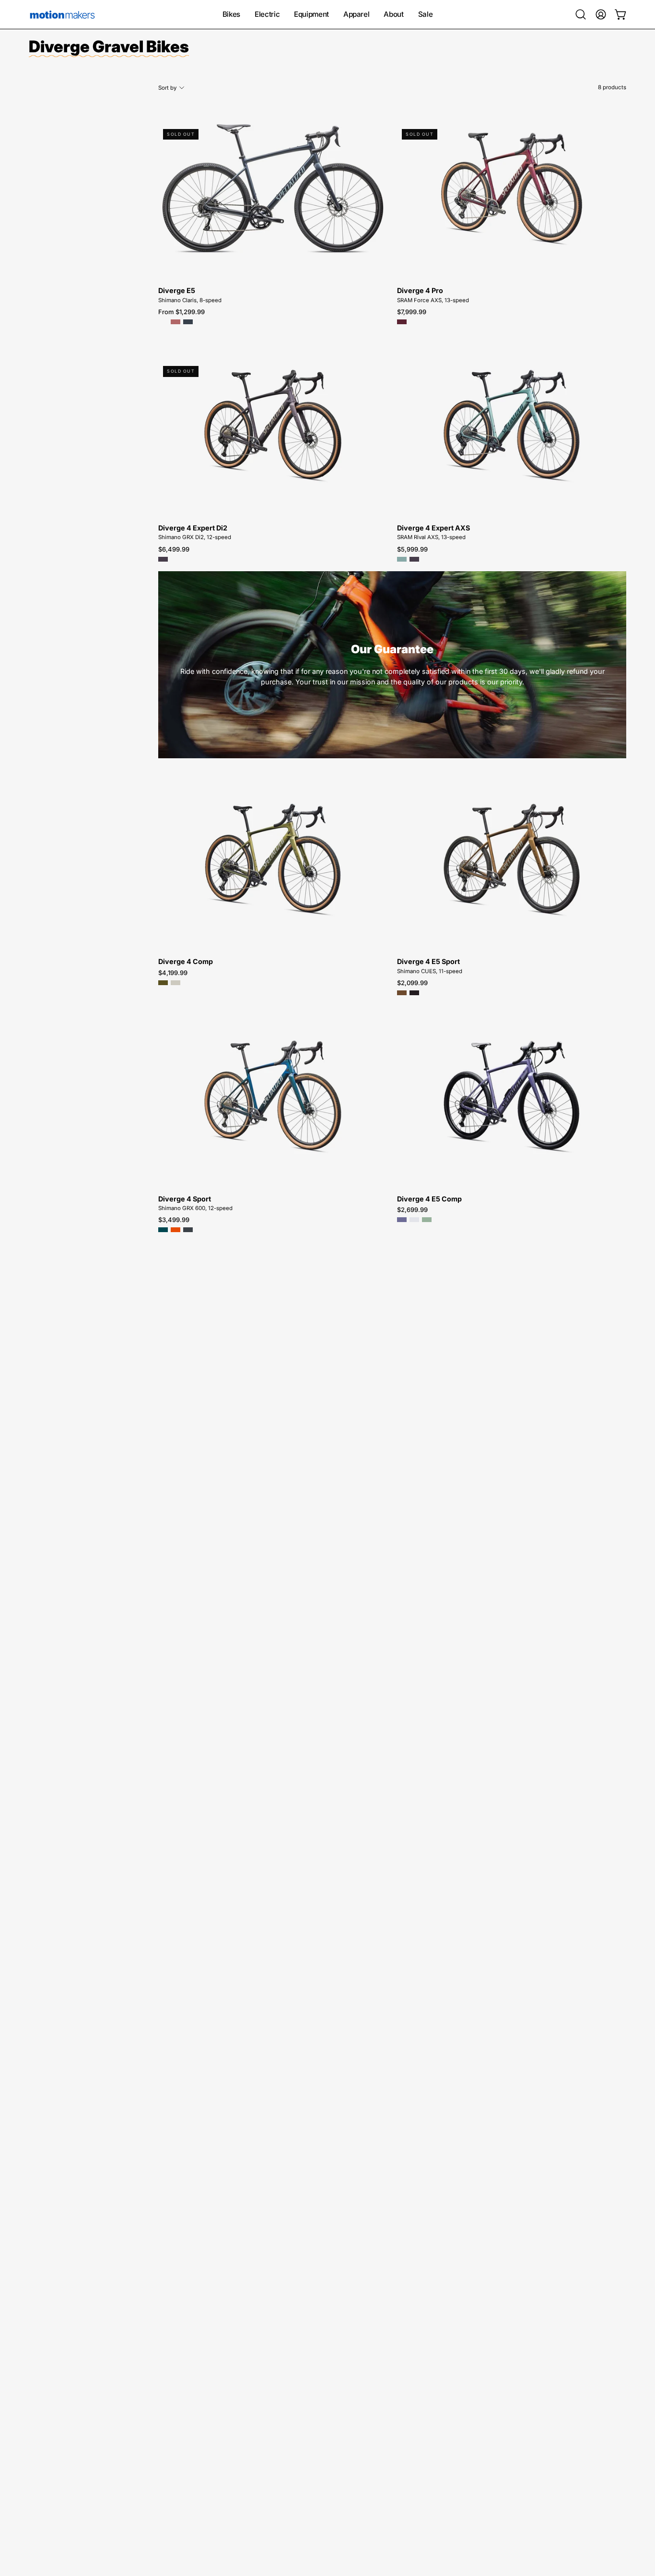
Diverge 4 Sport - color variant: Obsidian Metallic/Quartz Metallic (188, 1230)
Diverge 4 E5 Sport (428, 962)
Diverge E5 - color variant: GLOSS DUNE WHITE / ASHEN (163, 322)
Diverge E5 (177, 291)
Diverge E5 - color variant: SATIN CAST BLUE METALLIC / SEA (188, 322)
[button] (581, 14)
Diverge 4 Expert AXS (433, 528)
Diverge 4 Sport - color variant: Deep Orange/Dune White (175, 1230)
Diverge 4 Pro (420, 291)
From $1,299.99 (181, 312)
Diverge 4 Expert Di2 (193, 528)
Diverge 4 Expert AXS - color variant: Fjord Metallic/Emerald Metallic (402, 559)
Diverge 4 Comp (186, 962)
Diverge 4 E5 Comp (429, 1199)
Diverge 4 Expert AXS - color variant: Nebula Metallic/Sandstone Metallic (414, 559)
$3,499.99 (174, 1220)
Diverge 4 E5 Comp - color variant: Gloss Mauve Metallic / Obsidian (402, 1220)
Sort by (167, 88)
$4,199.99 (173, 973)
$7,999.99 (412, 312)
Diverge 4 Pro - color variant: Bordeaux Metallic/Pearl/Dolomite (402, 322)
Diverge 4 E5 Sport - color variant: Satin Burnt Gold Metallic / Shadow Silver (402, 993)
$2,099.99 (412, 983)
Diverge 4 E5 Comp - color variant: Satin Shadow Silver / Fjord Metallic (414, 1220)
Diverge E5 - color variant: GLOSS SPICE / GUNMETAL (175, 322)
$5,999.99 (412, 549)
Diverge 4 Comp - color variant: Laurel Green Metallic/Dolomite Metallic (163, 983)
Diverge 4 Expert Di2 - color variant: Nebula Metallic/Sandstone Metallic (163, 559)
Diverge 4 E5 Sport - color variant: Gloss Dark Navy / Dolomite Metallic (414, 993)
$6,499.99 (174, 549)
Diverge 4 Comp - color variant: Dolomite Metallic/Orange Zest (175, 983)
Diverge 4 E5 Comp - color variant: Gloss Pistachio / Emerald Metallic (427, 1220)
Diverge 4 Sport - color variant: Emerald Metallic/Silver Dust (163, 1230)
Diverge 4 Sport (185, 1199)
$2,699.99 (412, 1210)
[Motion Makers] (62, 14)
